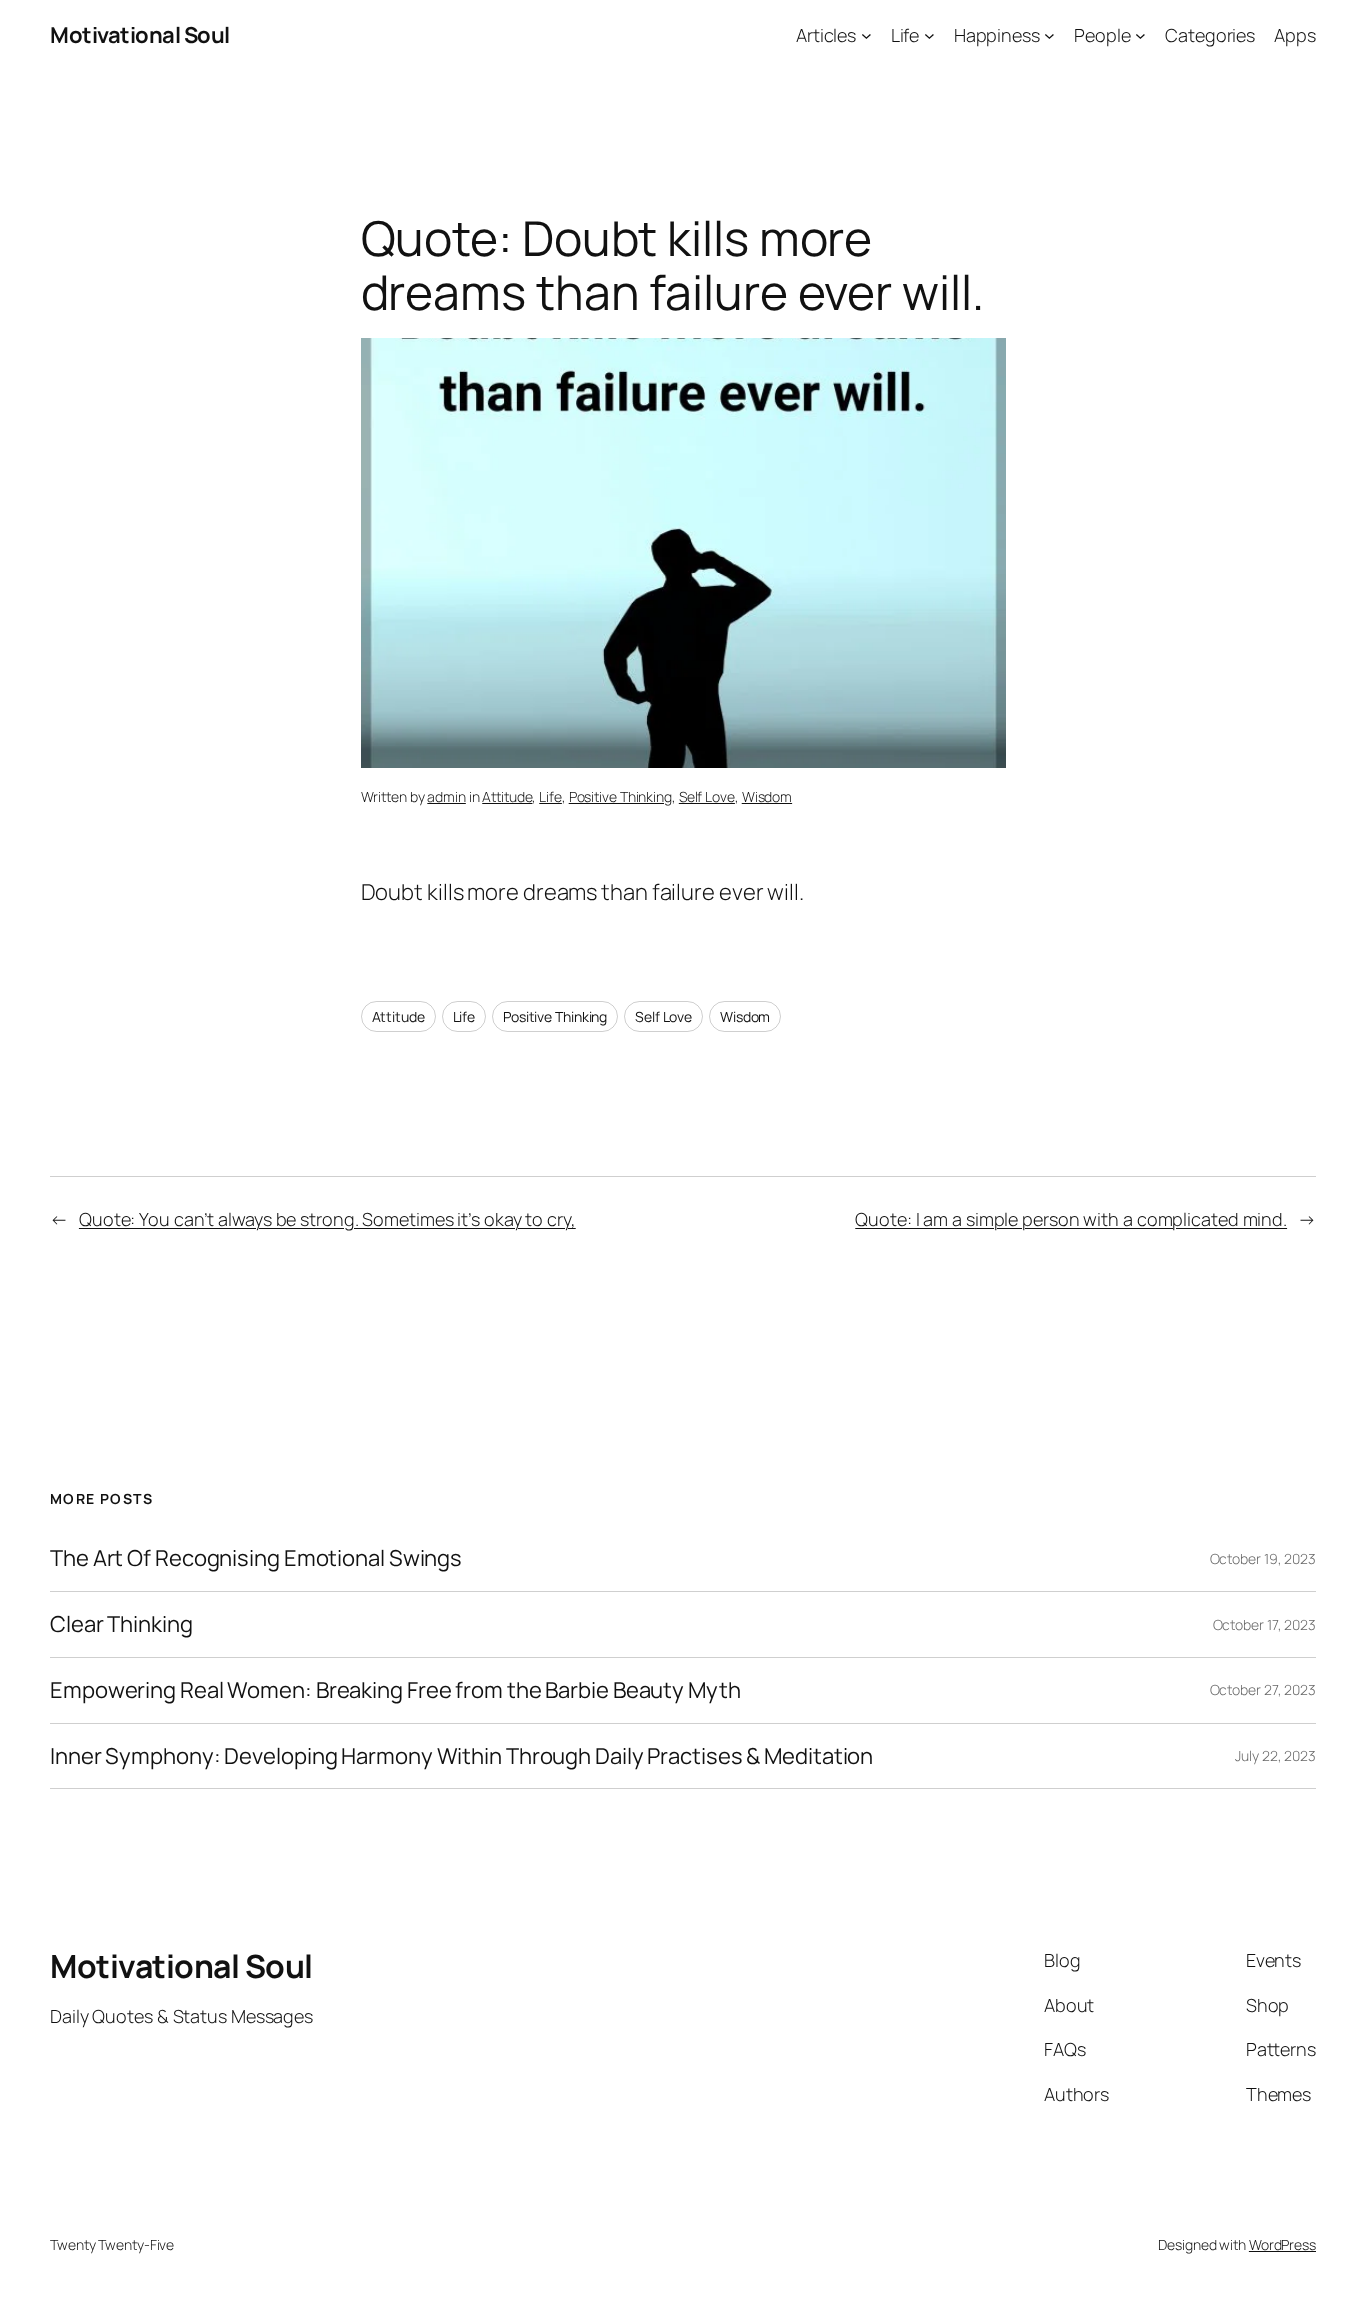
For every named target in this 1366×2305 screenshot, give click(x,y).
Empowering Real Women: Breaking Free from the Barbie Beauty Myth (395, 1690)
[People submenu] (1140, 35)
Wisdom (767, 796)
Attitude (507, 796)
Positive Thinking (620, 796)
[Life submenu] (929, 35)
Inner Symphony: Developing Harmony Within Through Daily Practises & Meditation (461, 1756)
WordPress (1282, 2244)
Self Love (707, 796)
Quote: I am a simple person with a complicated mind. (1071, 1219)
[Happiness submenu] (1049, 35)
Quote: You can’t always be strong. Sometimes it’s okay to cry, (327, 1219)
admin (446, 796)
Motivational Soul (140, 35)
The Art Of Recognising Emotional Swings (258, 1558)
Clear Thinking (121, 1624)
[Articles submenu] (866, 35)
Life (550, 796)
